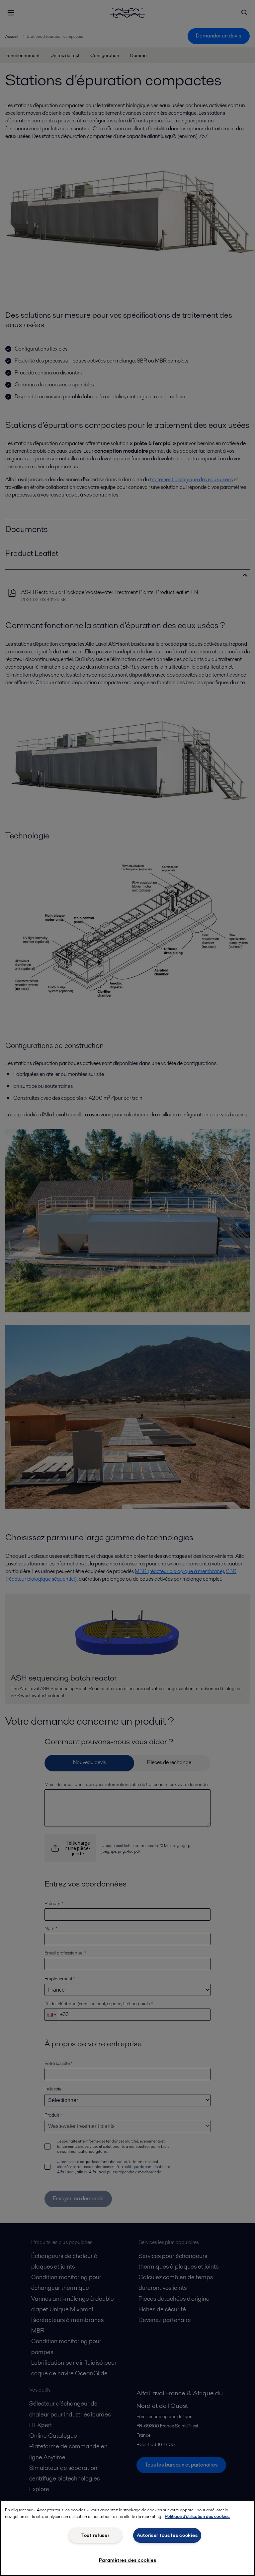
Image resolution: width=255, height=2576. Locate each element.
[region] (127, 2538)
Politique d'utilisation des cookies (197, 2516)
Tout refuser (95, 2535)
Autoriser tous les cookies (167, 2535)
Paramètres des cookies (128, 2560)
